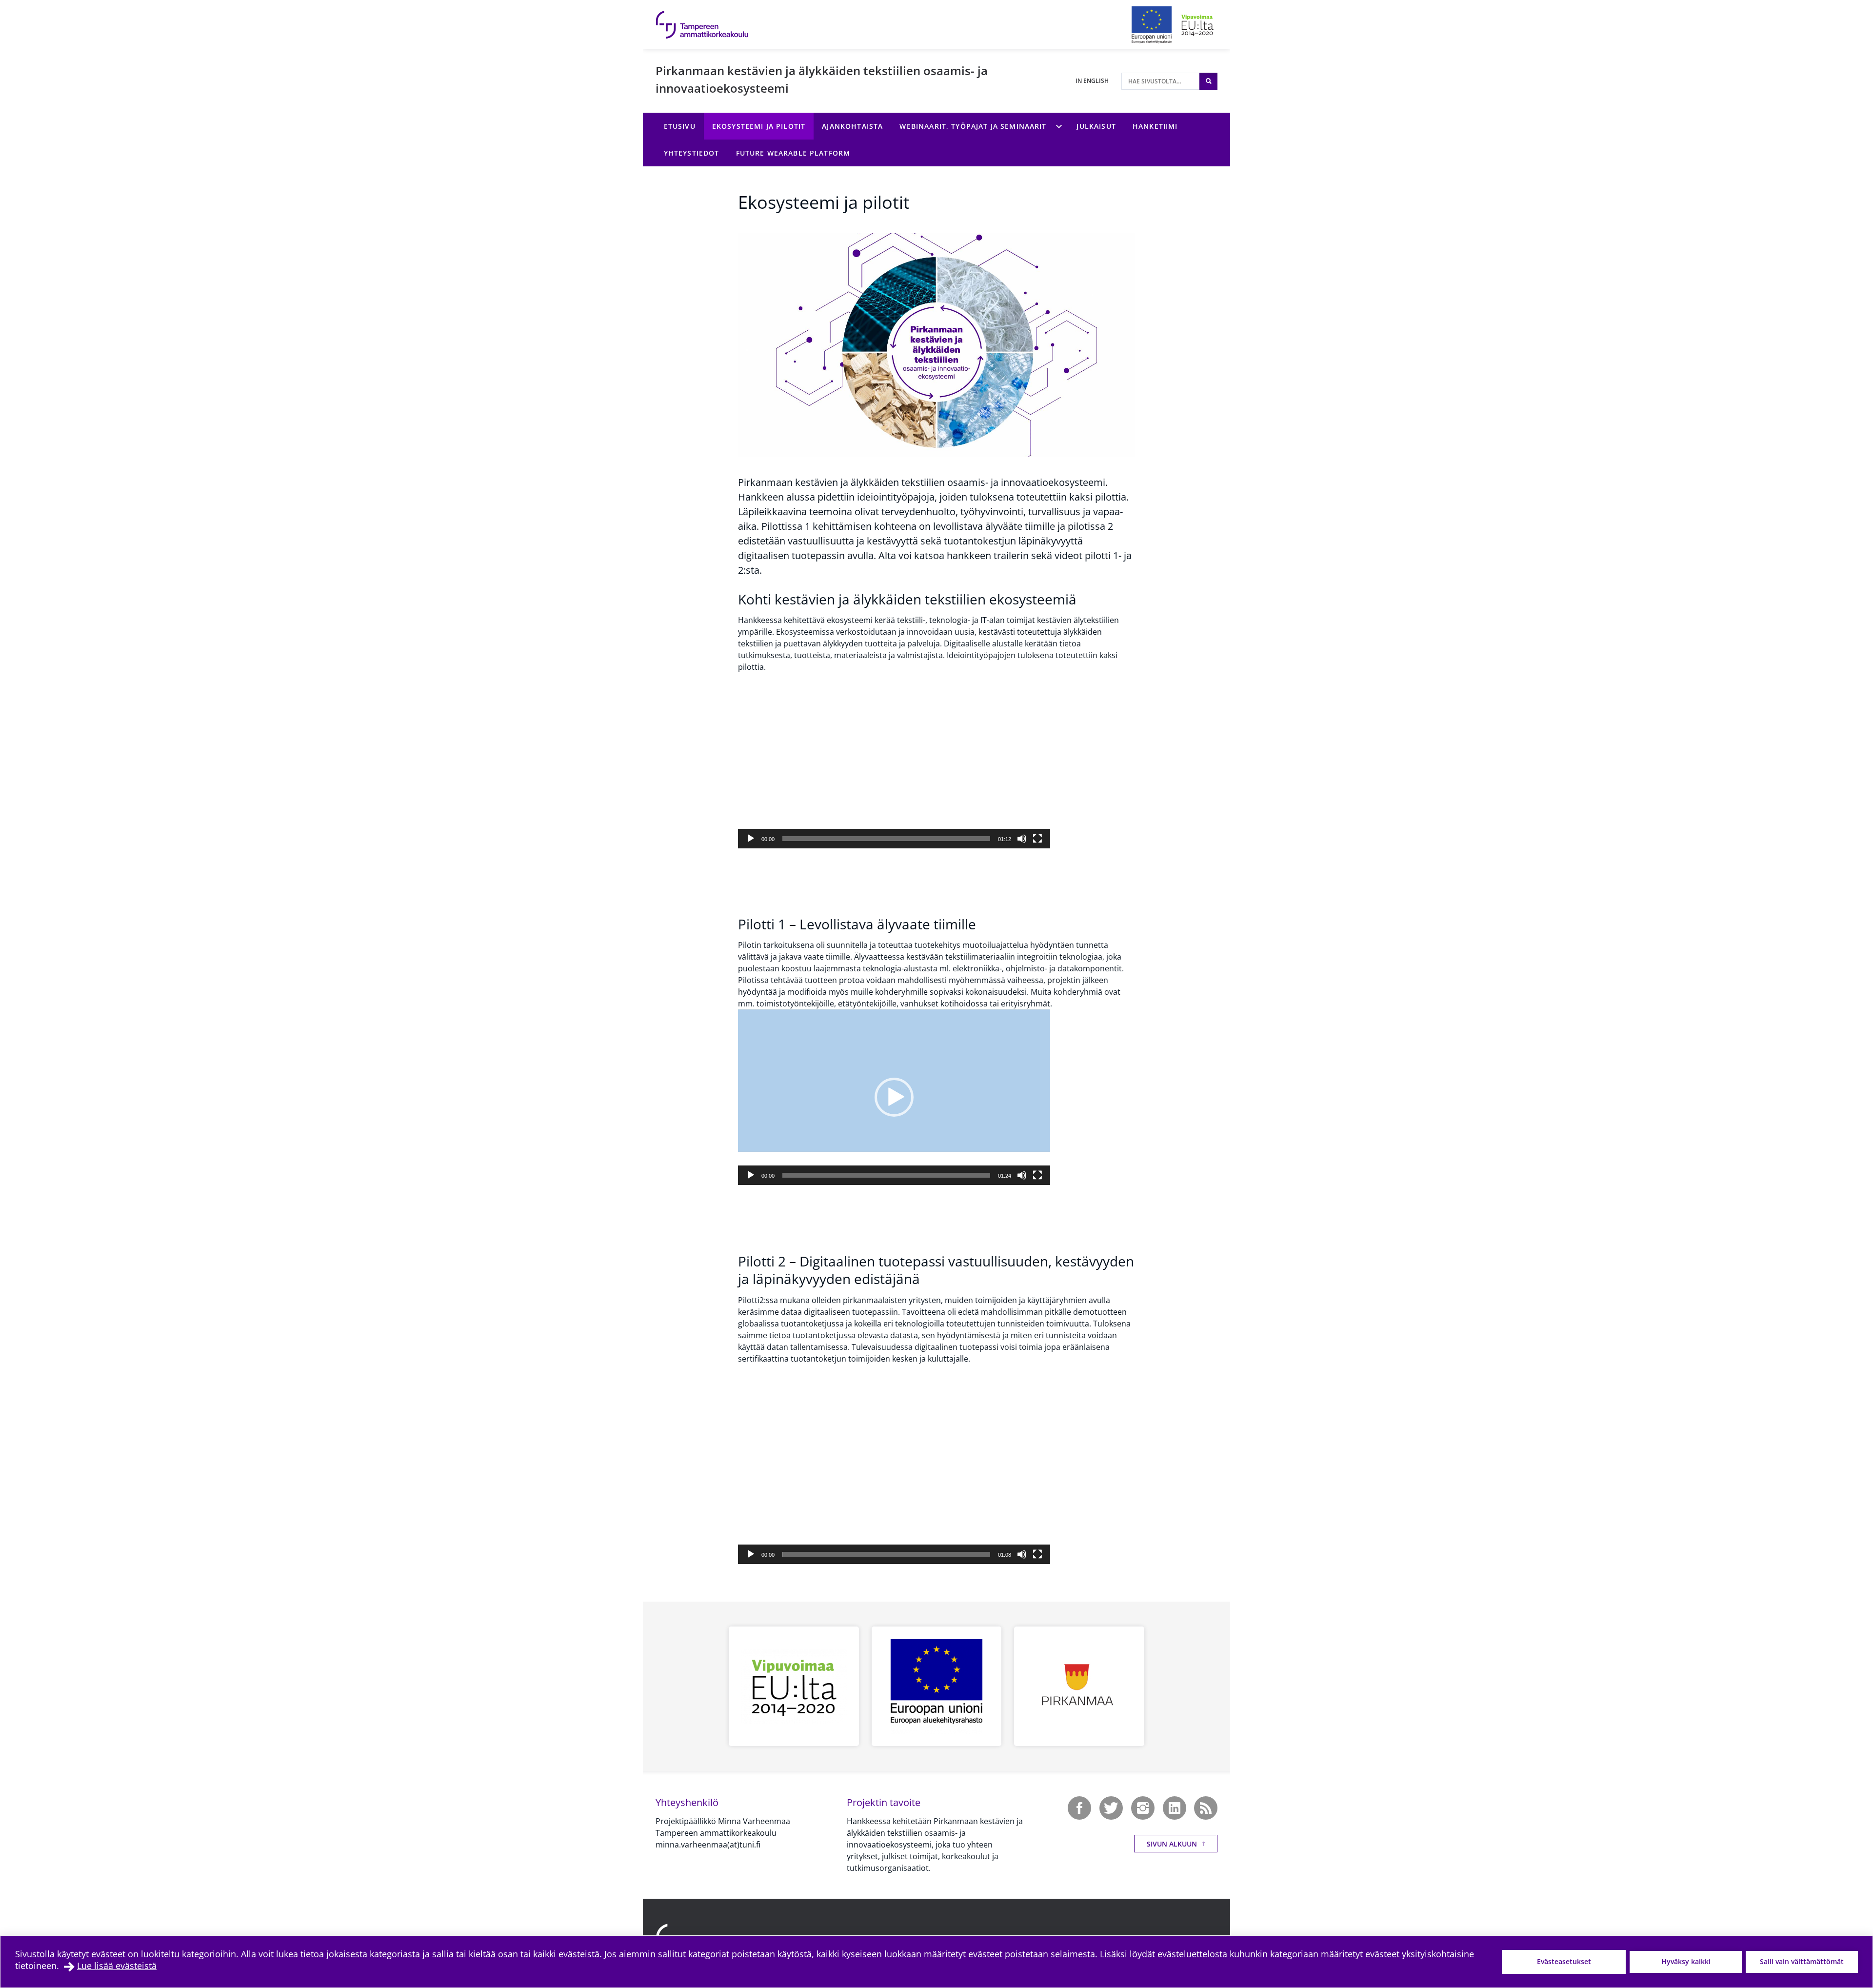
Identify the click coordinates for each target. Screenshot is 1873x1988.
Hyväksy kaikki (1686, 1961)
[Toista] (751, 839)
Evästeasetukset (1564, 1961)
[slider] (886, 839)
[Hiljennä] (1022, 839)
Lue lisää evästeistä (117, 1966)
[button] (894, 761)
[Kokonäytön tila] (1037, 839)
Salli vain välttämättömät (1802, 1961)
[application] (894, 761)
